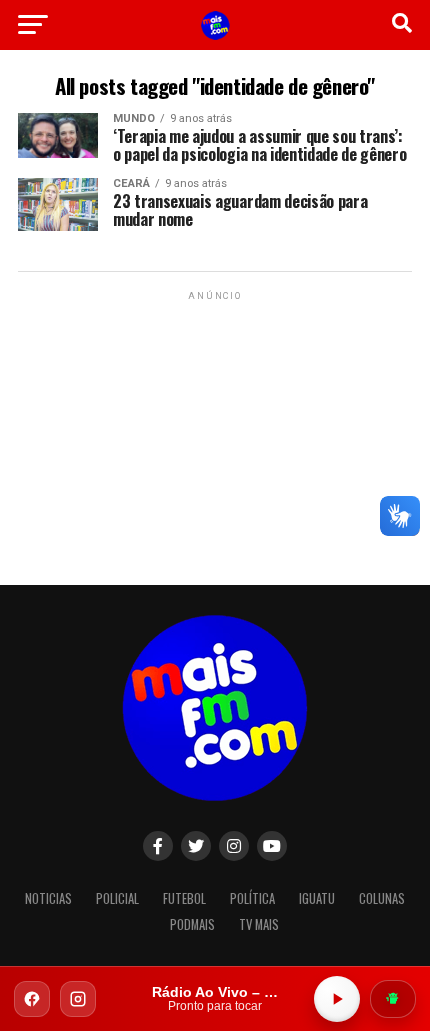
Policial (117, 898)
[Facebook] (32, 999)
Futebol (184, 898)
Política (252, 898)
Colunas (382, 898)
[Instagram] (78, 999)
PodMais (192, 924)
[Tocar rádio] (337, 999)
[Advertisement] (215, 430)
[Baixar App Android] (393, 999)
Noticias (48, 898)
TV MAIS (259, 924)
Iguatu (317, 898)
